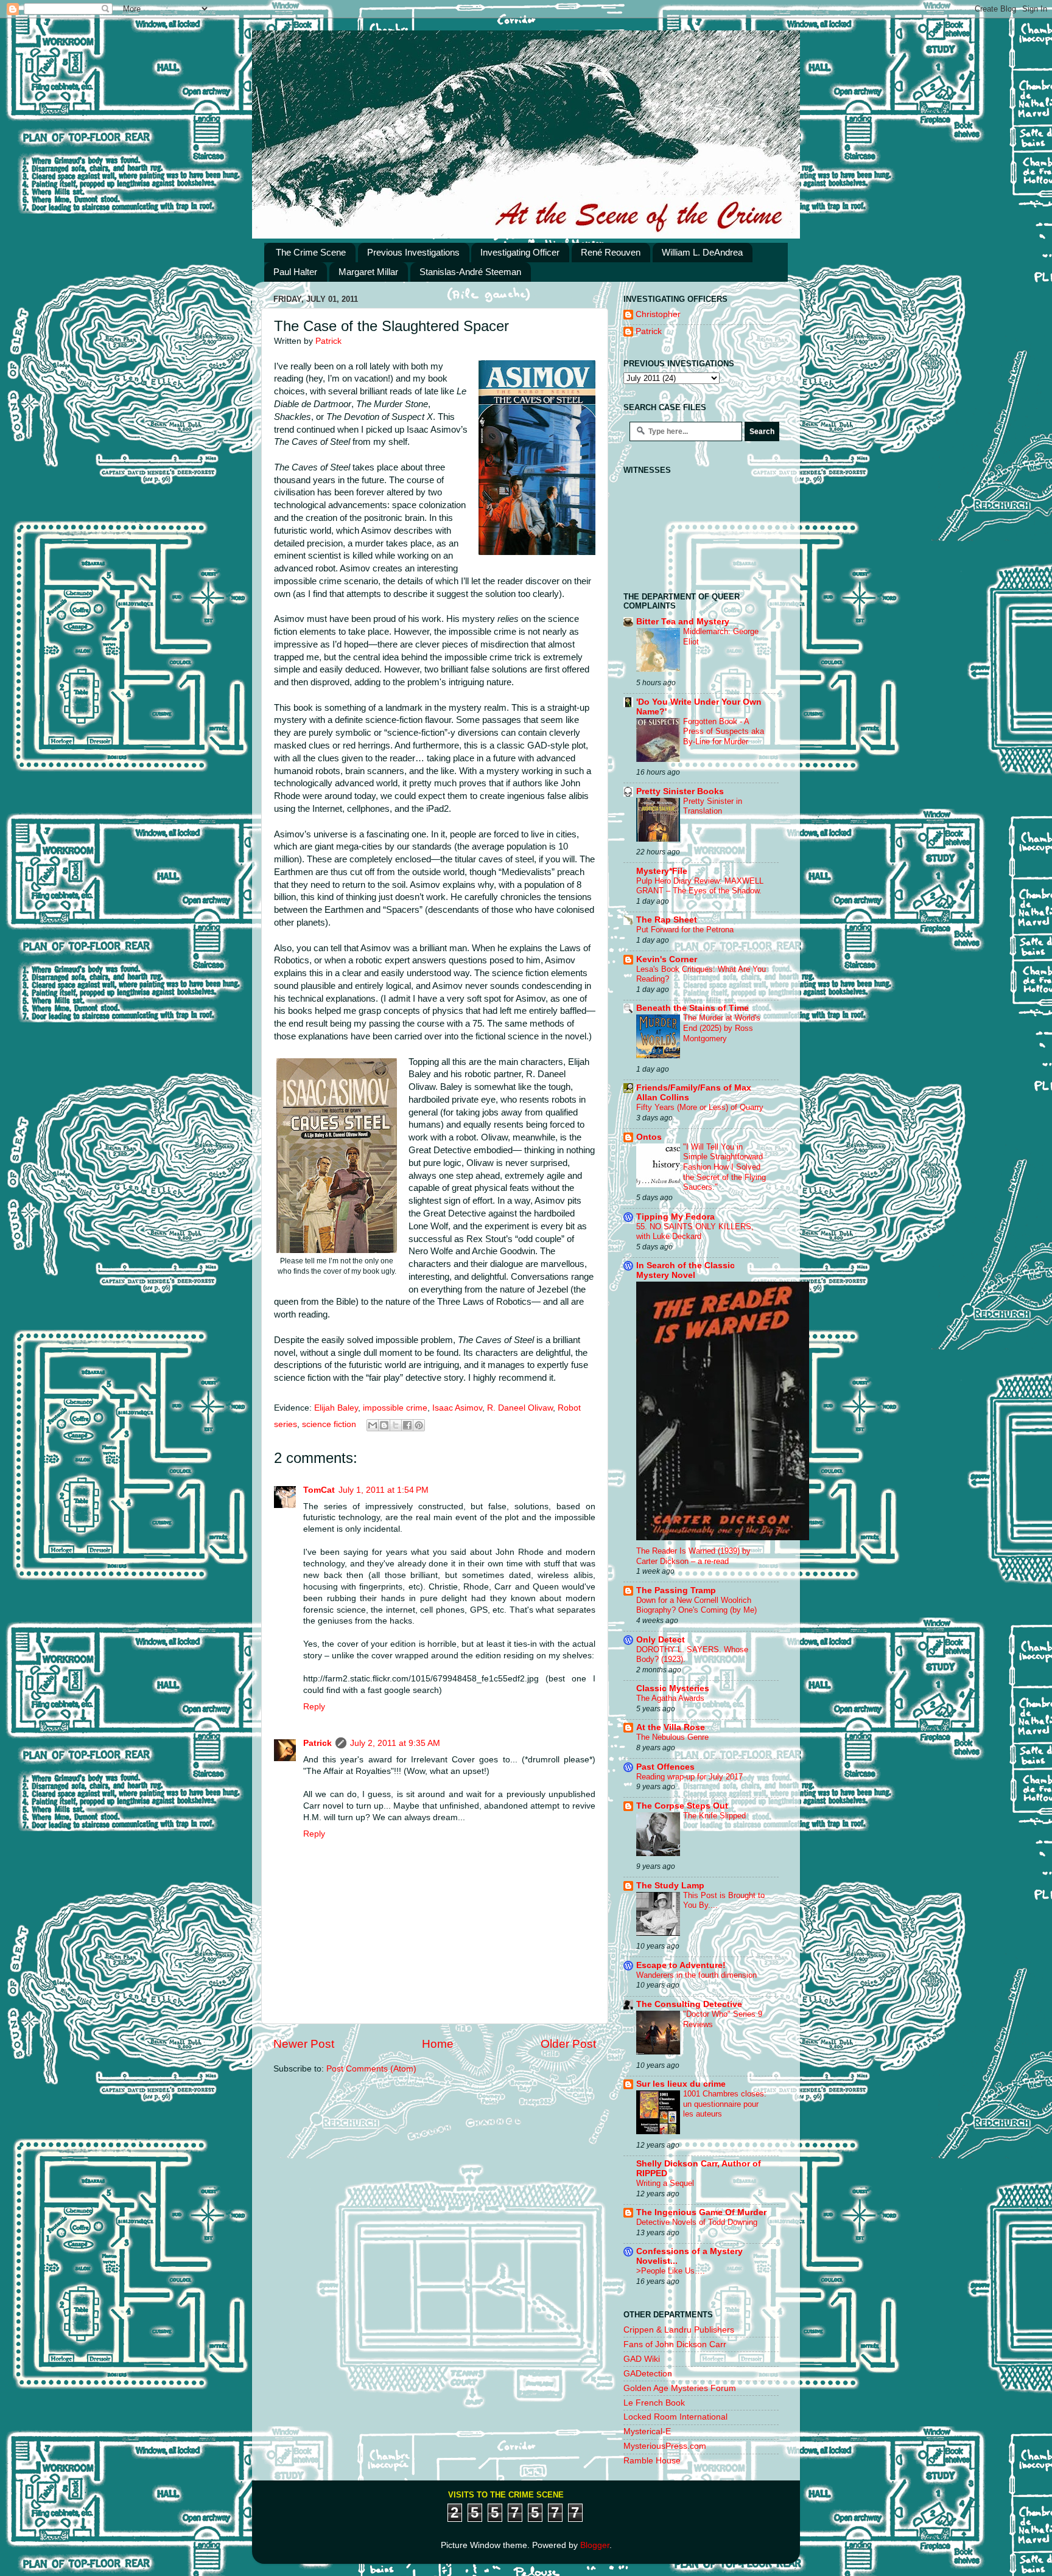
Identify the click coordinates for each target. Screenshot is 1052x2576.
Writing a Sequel (665, 2183)
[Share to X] (396, 1425)
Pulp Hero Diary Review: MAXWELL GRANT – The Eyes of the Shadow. (700, 886)
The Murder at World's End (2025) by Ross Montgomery (722, 1028)
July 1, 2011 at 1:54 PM (384, 1490)
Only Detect (661, 1640)
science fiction (329, 1424)
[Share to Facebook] (407, 1425)
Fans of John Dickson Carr (675, 2344)
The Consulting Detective (689, 2004)
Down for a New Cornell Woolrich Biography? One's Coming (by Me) (696, 1605)
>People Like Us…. (671, 2271)
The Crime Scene (311, 252)
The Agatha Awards (670, 1698)
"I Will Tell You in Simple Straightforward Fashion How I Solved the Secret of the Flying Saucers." (724, 1167)
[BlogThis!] (384, 1425)
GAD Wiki (642, 2359)
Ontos (649, 1137)
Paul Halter (295, 272)
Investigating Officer (520, 252)
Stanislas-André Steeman (470, 272)
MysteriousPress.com (665, 2446)
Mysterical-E (647, 2431)
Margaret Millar (368, 272)
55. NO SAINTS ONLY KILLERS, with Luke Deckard (695, 1232)
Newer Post (304, 2044)
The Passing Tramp (676, 1590)
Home (438, 2044)
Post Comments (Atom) (371, 2069)
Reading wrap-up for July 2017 (689, 1777)
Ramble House (652, 2461)
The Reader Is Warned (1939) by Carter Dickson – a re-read (693, 1556)
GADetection (648, 2374)
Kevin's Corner (667, 959)
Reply (314, 1707)
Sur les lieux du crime (681, 2084)
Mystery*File (662, 871)
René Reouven (611, 252)
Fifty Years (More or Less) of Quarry (700, 1107)
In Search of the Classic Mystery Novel (686, 1270)
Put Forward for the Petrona (685, 930)
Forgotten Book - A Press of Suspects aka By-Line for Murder (724, 731)
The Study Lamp (670, 1886)
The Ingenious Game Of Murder (701, 2212)
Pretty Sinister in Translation (713, 806)
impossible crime (395, 1408)
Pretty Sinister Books (680, 791)
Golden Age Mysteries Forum (680, 2388)
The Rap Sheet (667, 920)
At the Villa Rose (671, 1727)
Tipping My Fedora (675, 1217)
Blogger (595, 2545)
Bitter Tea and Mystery (683, 622)
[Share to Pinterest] (419, 1425)
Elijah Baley (336, 1408)
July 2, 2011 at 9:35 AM (395, 1743)
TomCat (319, 1490)
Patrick (317, 1743)
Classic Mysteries (673, 1688)
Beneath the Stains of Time (693, 1008)
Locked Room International (675, 2417)
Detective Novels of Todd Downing (697, 2222)
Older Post (568, 2044)
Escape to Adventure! (681, 1965)
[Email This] (373, 1425)
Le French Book (654, 2403)
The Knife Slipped (714, 1816)
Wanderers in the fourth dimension (696, 1975)
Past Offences (665, 1767)
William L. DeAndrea (702, 252)
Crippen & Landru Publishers (679, 2330)
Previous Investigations (413, 252)
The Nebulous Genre (672, 1737)
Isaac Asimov (457, 1408)
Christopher (658, 314)
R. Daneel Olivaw (520, 1408)
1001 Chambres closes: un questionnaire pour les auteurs (725, 2104)
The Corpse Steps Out (682, 1806)
